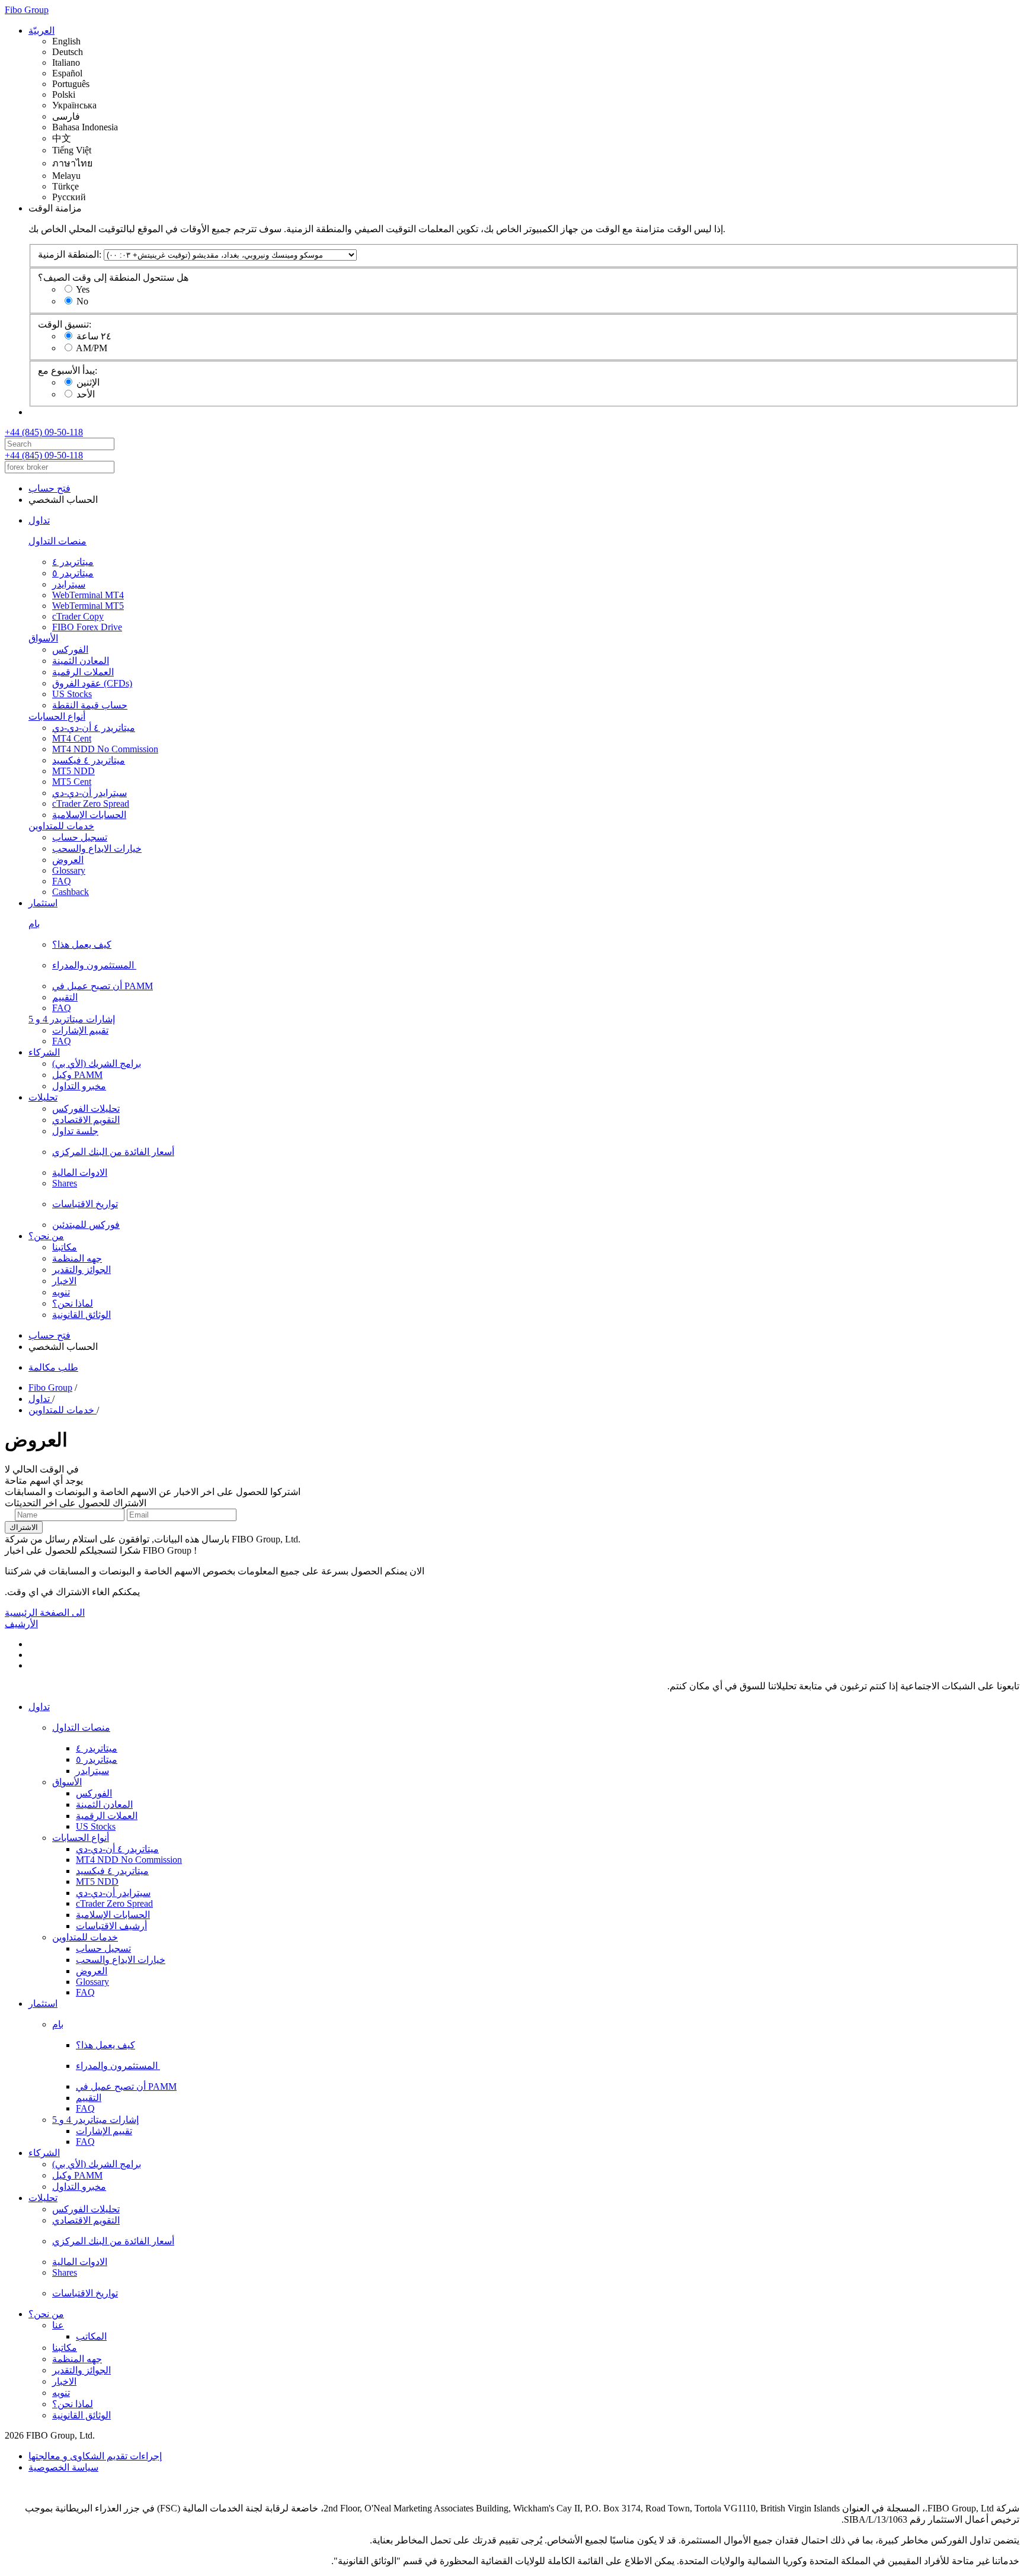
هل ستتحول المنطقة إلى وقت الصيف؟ (113, 278)
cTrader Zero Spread (91, 803)
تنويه (61, 1292)
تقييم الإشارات (80, 1030)
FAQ (62, 881)
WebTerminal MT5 (88, 606)
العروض (68, 860)
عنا (58, 2325)
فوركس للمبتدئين (86, 1225)
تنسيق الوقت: (65, 324)
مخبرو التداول (79, 1086)
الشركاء (44, 1052)
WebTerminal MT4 (88, 595)
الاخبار (64, 1281)
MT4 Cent (72, 738)
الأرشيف (21, 1624)
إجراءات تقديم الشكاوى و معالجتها (95, 2456)
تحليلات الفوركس (86, 1109)
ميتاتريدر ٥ (73, 573)
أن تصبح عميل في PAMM (103, 986)
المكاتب (91, 2336)
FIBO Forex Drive (87, 627)
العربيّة (41, 31)
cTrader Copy (78, 616)
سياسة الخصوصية (63, 2467)
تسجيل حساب (80, 837)
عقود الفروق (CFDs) (92, 683)
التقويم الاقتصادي (86, 1120)
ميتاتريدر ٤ (73, 562)
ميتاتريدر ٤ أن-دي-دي (94, 728)
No (82, 301)
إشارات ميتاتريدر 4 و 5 (72, 1019)
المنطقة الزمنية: (70, 254)
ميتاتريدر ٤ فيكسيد (89, 760)
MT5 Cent (72, 782)
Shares (65, 1183)
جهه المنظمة (77, 1258)
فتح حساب (49, 488)
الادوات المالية (80, 1172)
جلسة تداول (75, 1131)
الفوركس (70, 649)
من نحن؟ (46, 1236)
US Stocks (72, 694)
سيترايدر (69, 584)
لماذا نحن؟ (73, 1303)
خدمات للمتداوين (61, 826)
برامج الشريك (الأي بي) (97, 1064)
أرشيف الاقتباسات (111, 1926)
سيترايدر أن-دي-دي (89, 793)
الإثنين (88, 382)
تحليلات (43, 1097)
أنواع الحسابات (57, 716)
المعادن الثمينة (81, 661)
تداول (39, 520)
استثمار (43, 903)
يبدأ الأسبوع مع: (68, 370)
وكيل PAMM (77, 1075)
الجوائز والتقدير (81, 1270)
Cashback (71, 892)
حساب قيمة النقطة (90, 705)
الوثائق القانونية (81, 1315)
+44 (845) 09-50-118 (44, 432)
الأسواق (43, 638)
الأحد (86, 394)
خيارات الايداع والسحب (97, 848)
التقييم (65, 997)
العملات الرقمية (83, 672)
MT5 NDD (73, 771)
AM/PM (92, 348)
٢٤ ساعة (94, 336)
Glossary (69, 870)
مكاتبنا (65, 1247)
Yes (83, 289)
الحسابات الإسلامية (89, 815)
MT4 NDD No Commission (105, 749)
